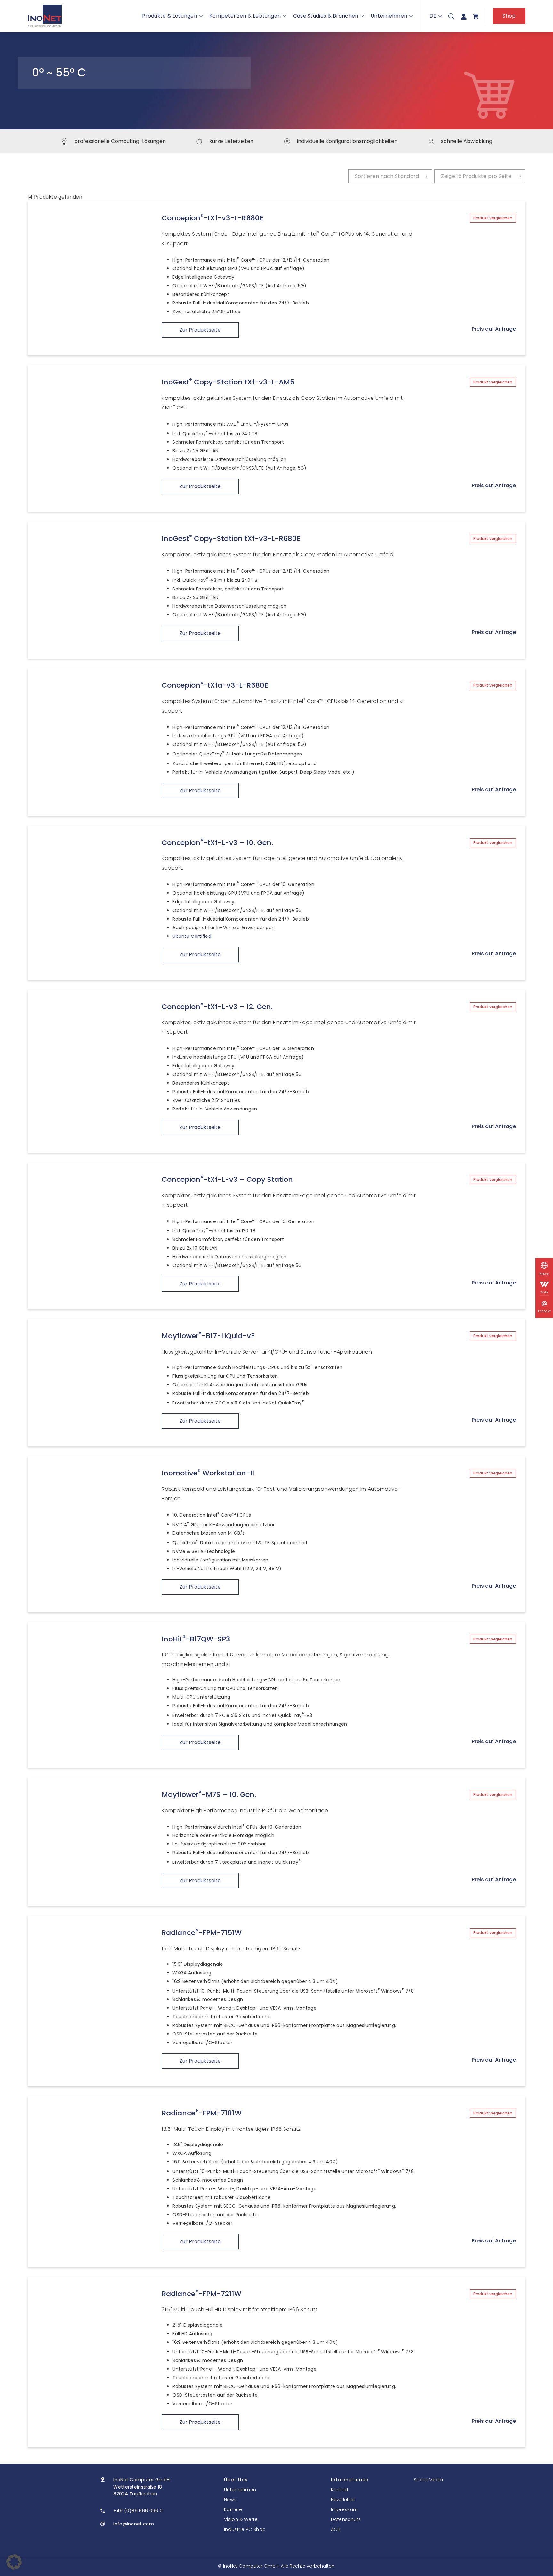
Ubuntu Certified (192, 936)
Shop (509, 16)
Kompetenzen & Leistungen (245, 16)
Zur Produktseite (200, 330)
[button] (14, 2562)
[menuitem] (451, 16)
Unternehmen (389, 16)
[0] (476, 16)
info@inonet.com (134, 2524)
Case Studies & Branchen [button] (326, 16)
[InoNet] (45, 16)
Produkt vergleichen (493, 218)
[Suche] (451, 16)
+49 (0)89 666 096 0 (138, 2511)
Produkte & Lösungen (170, 16)
